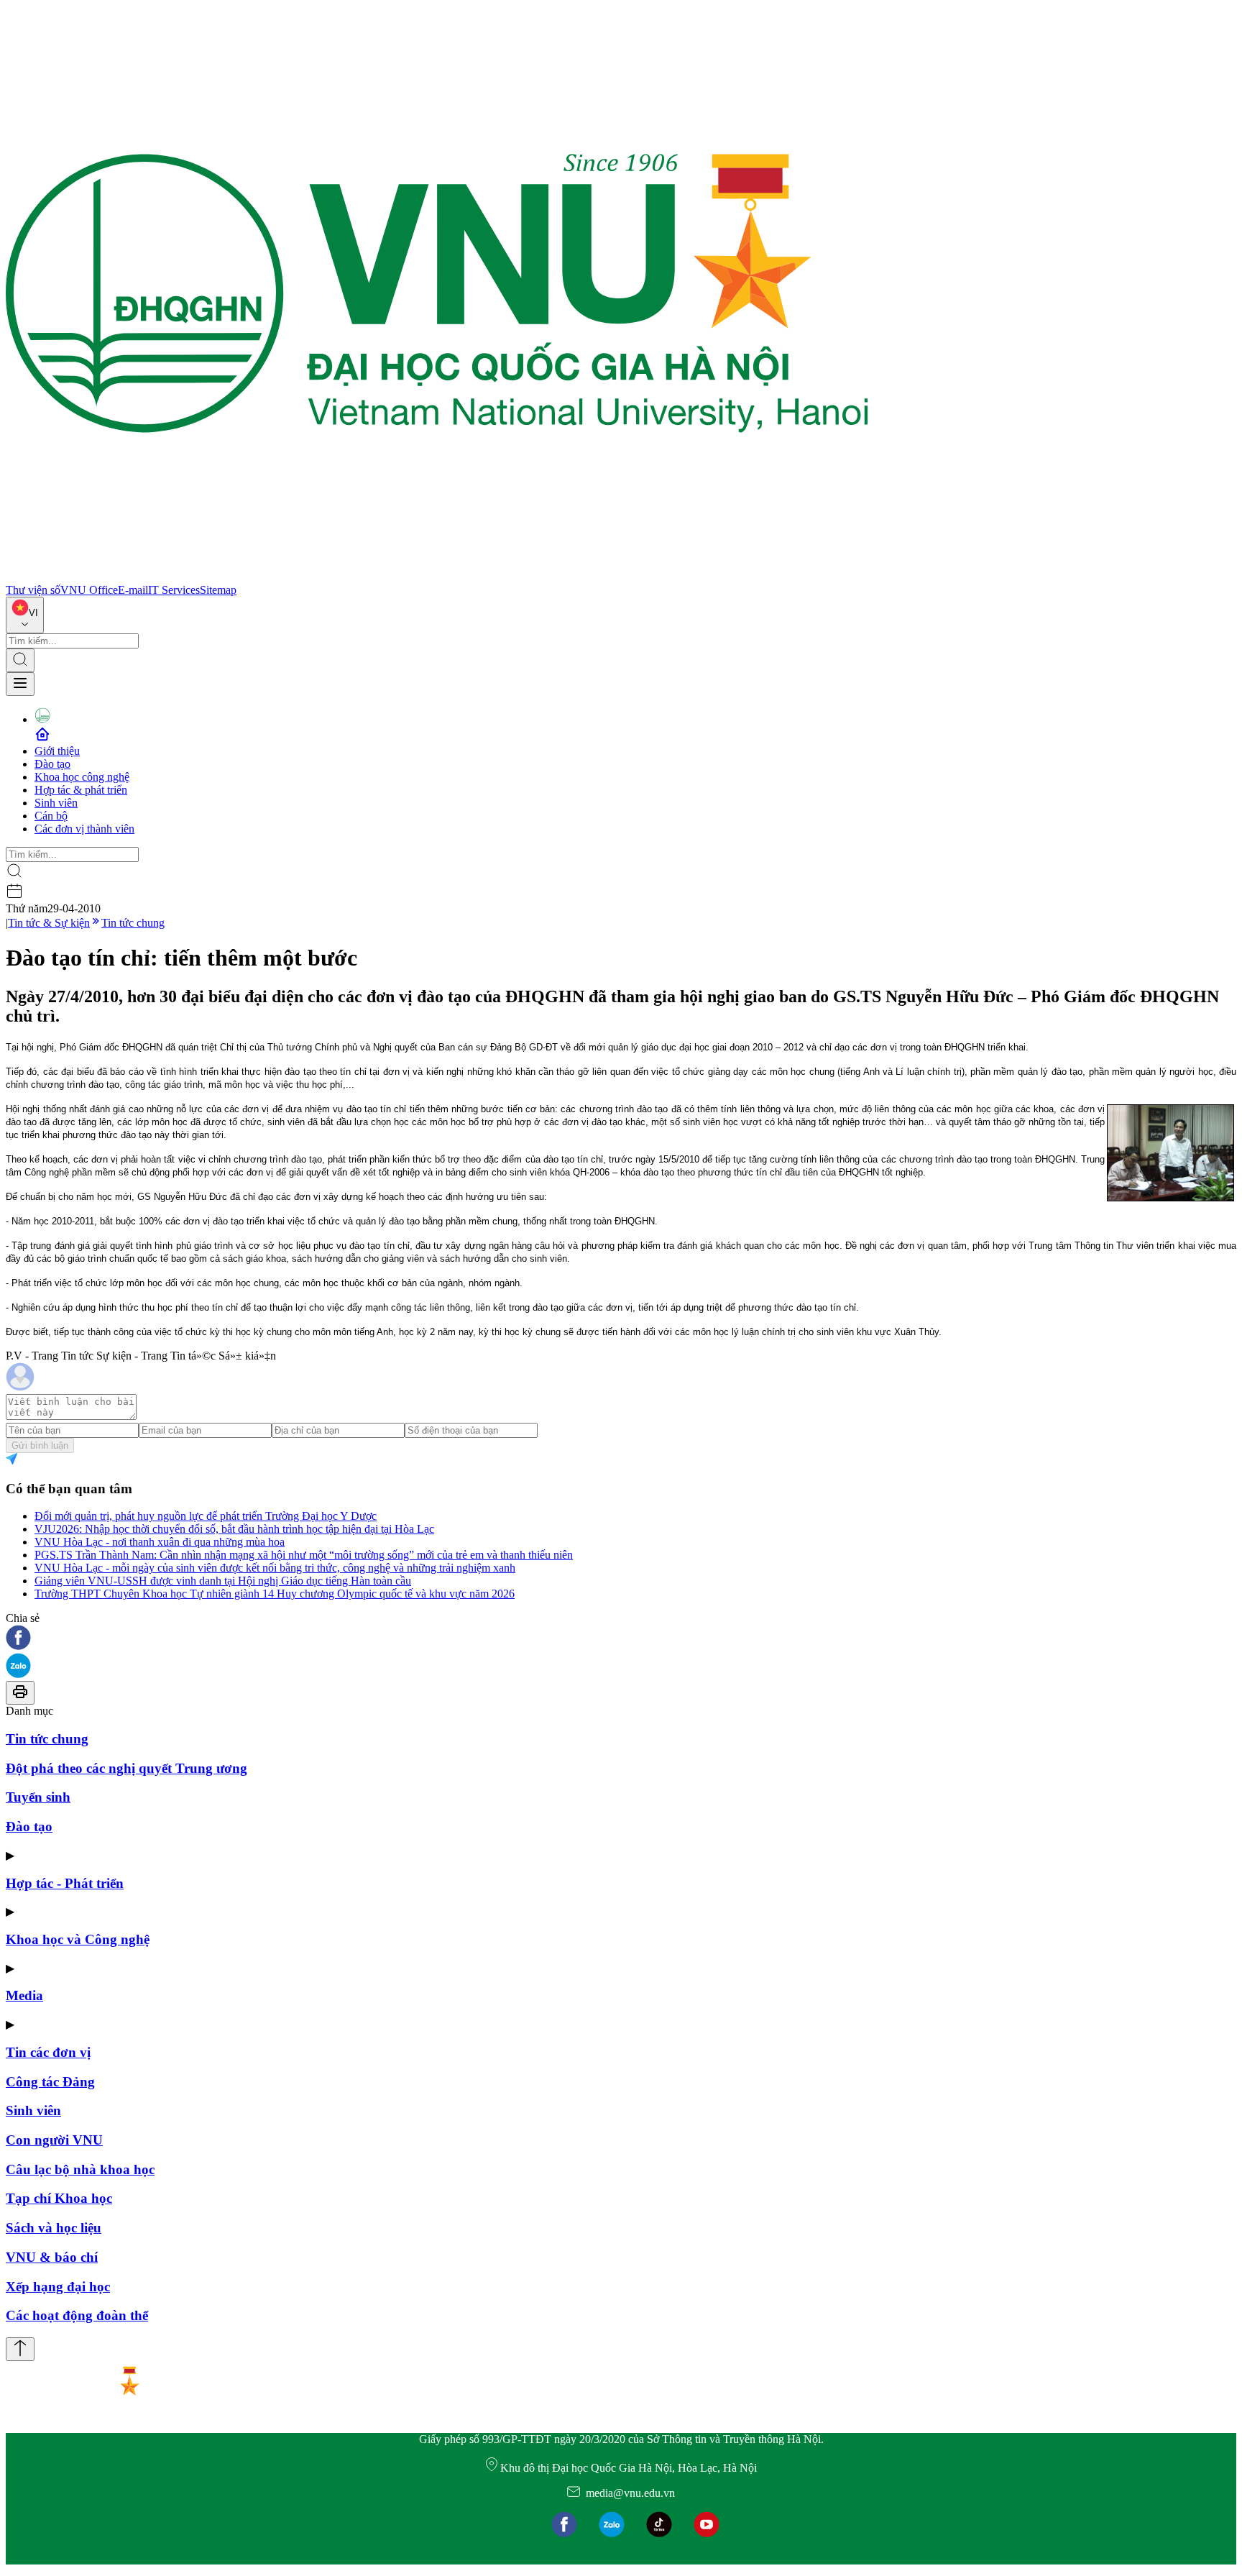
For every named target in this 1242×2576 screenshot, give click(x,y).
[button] (621, 1639)
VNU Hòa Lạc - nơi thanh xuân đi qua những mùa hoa (160, 1542)
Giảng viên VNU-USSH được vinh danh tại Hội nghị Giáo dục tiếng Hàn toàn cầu (223, 1581)
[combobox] (25, 615)
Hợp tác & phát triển (81, 790)
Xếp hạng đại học (58, 2287)
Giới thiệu (57, 751)
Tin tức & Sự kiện (49, 923)
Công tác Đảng (50, 2082)
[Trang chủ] (437, 577)
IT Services (174, 590)
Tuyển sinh (38, 1797)
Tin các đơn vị (48, 2052)
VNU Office (89, 590)
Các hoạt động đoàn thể (77, 2315)
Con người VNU (54, 2140)
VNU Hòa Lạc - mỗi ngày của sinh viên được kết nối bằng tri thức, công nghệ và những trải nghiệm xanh (275, 1568)
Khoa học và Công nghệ (78, 1939)
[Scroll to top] (20, 2349)
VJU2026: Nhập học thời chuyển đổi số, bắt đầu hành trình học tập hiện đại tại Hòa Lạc (234, 1529)
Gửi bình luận (40, 1445)
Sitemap (218, 590)
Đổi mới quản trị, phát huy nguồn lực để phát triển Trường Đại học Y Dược (206, 1516)
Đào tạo (52, 764)
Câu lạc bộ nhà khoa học (80, 2169)
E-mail (133, 590)
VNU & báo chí (52, 2257)
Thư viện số (33, 590)
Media (24, 1995)
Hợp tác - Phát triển (65, 1883)
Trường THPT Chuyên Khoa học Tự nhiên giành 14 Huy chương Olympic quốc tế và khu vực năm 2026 (275, 1594)
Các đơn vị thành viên (84, 829)
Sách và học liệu (54, 2228)
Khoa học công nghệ (82, 777)
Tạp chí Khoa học (59, 2198)
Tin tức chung (133, 923)
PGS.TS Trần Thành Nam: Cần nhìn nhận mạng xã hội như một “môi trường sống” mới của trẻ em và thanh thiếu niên (304, 1555)
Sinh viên (56, 803)
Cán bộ (51, 816)
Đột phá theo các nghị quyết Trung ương (126, 1768)
